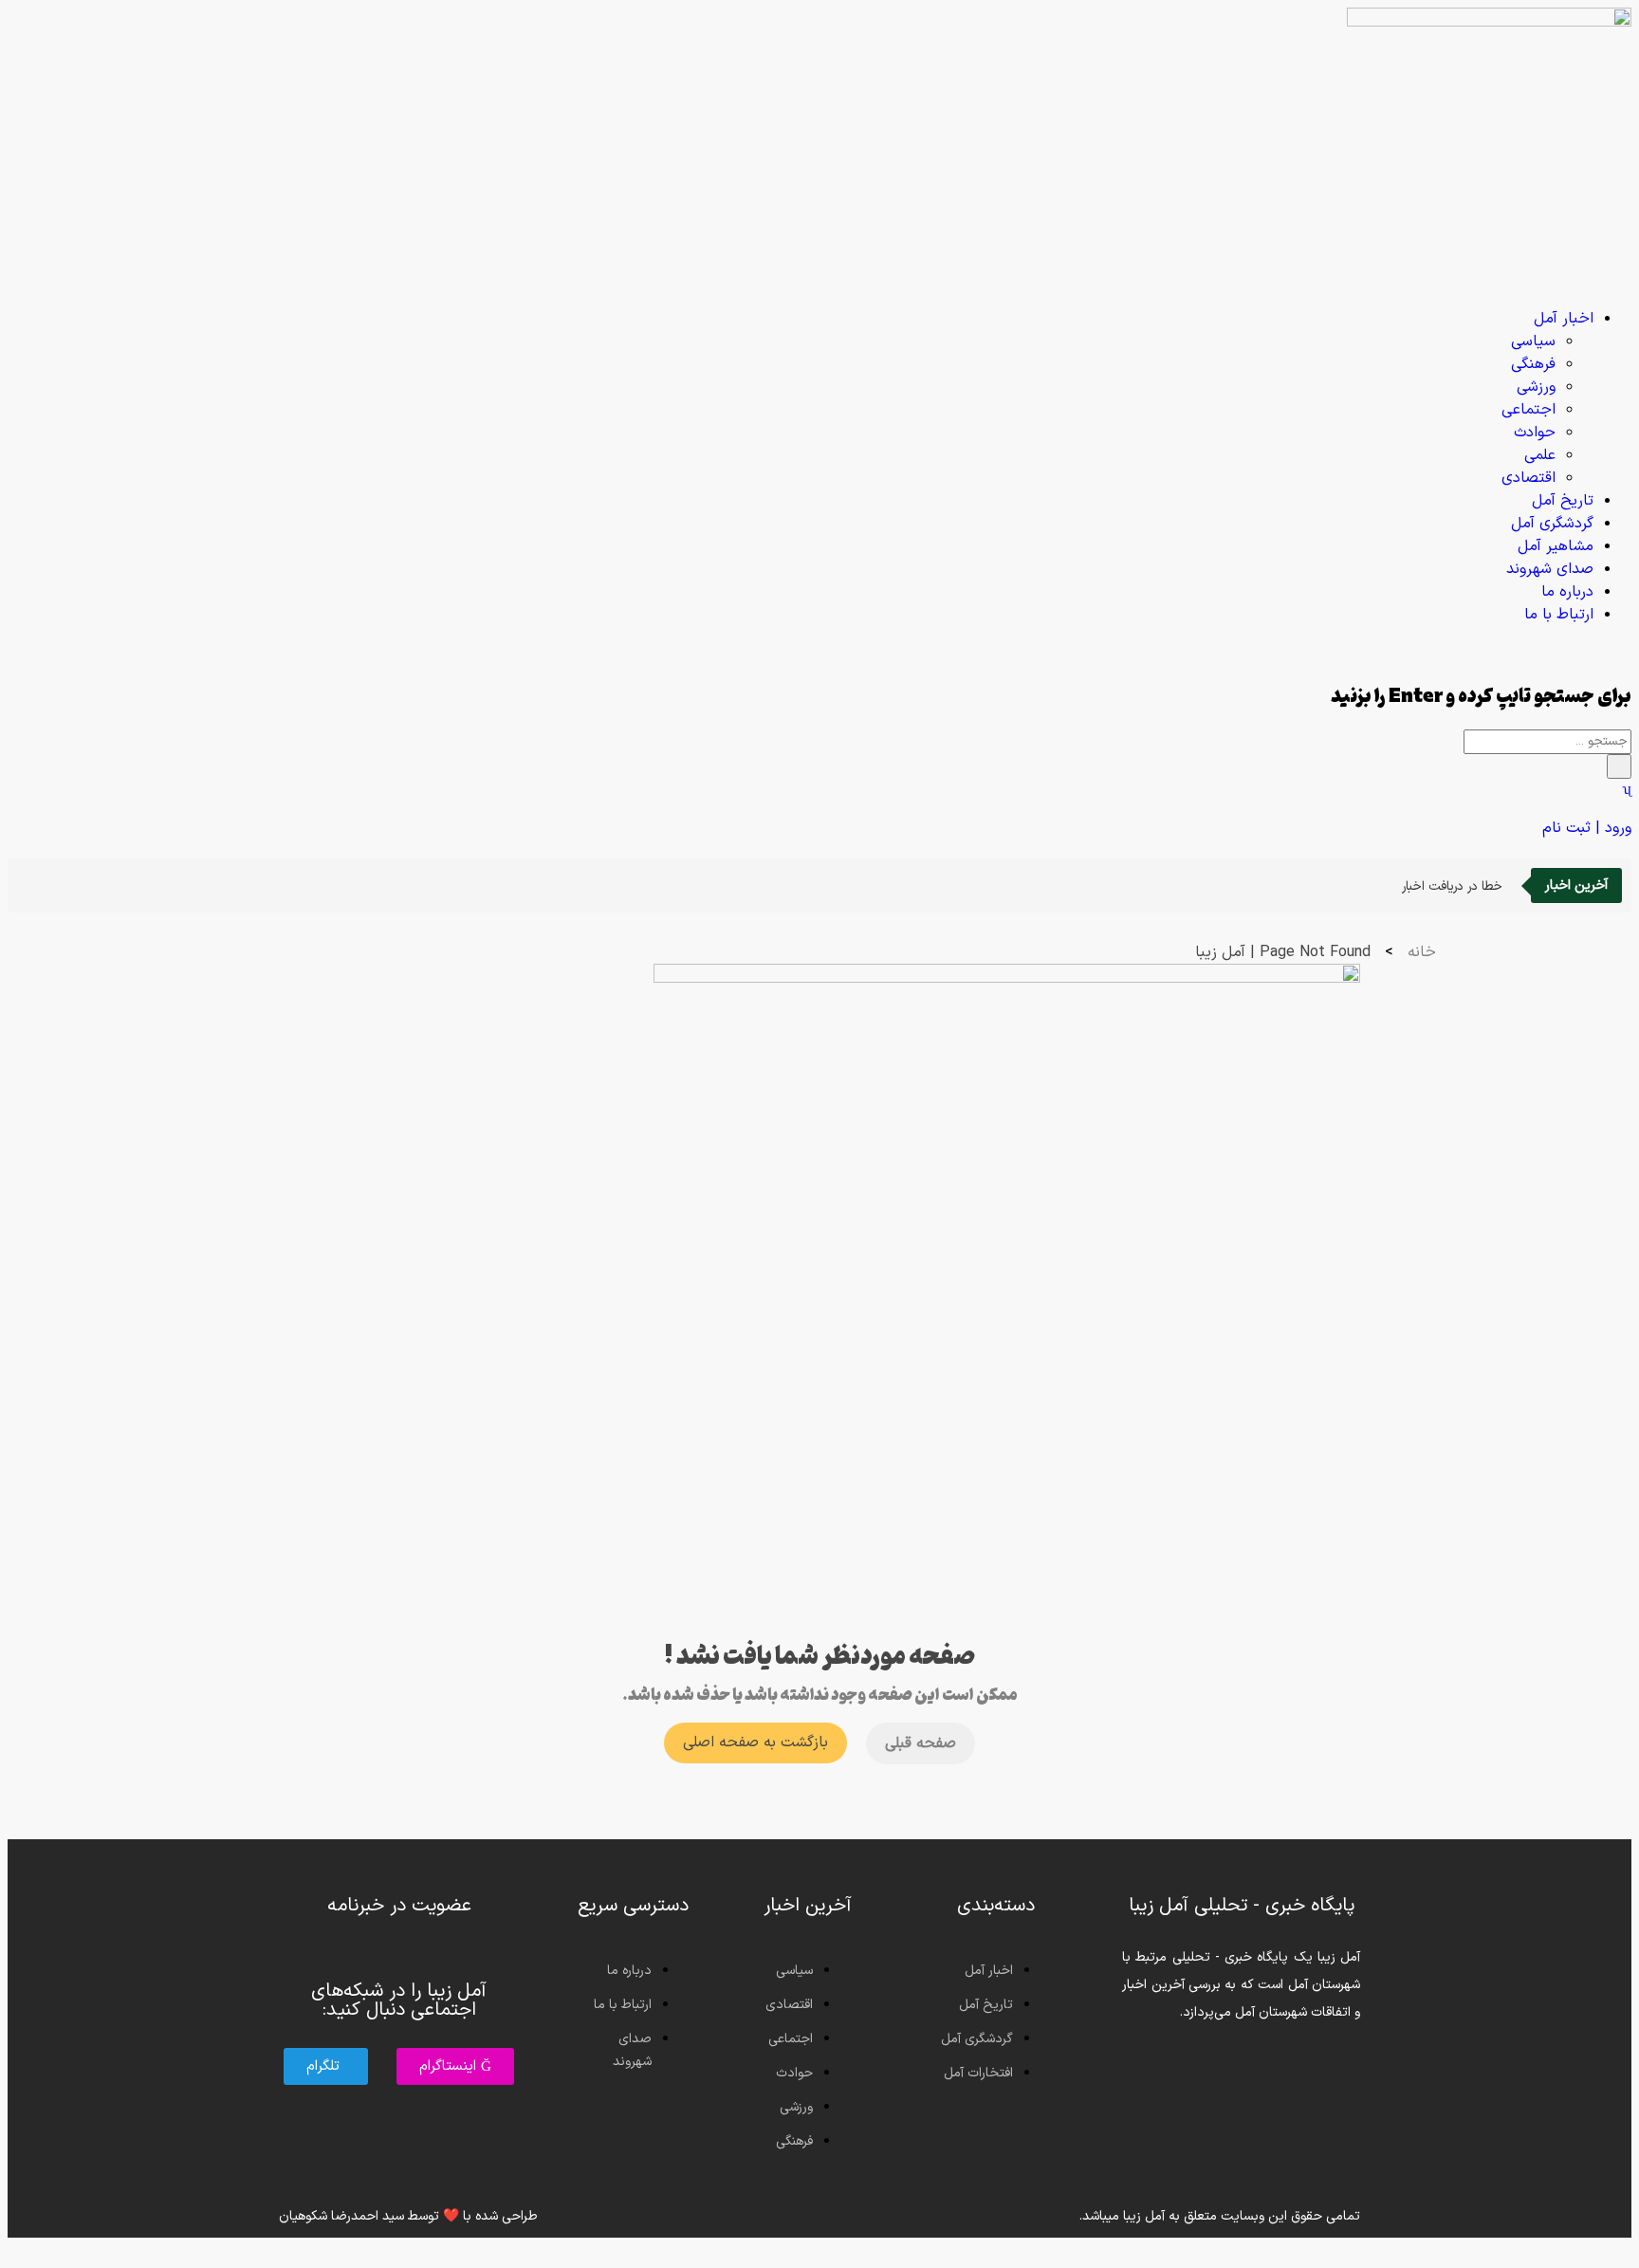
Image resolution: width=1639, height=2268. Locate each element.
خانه (1422, 952)
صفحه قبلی (921, 1743)
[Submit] (1619, 766)
